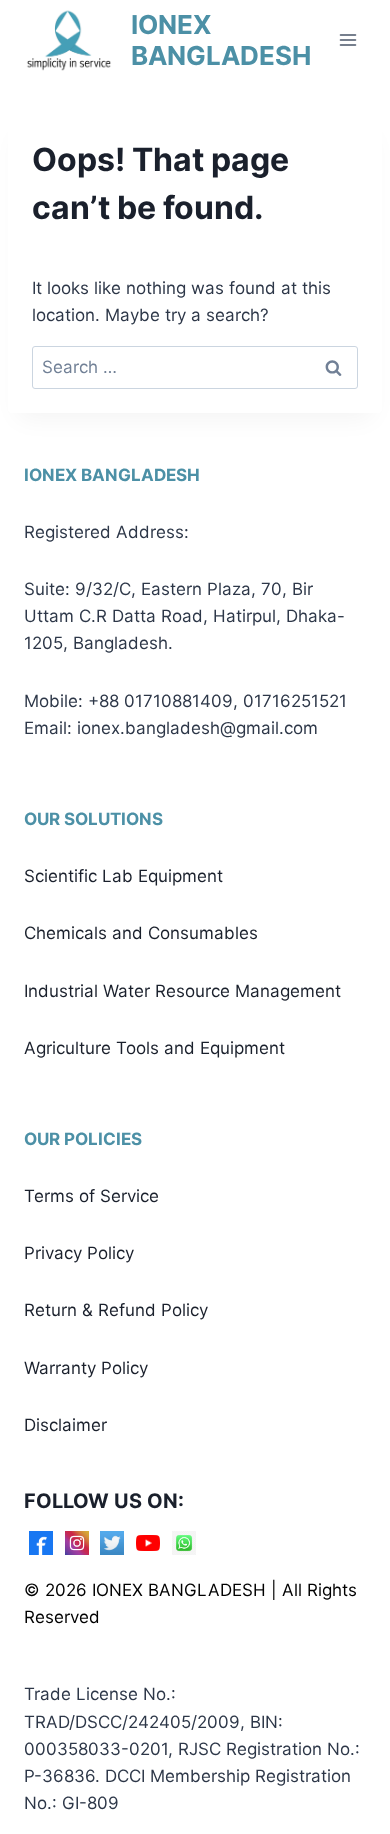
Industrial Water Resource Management (182, 991)
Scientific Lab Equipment (123, 876)
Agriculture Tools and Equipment (154, 1048)
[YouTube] (148, 1543)
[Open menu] (347, 39)
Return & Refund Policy (116, 1310)
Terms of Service (91, 1196)
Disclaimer (65, 1425)
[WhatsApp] (184, 1543)
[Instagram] (77, 1543)
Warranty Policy (86, 1368)
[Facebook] (41, 1543)
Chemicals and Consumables (141, 933)
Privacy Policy (79, 1253)
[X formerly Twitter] (112, 1543)
